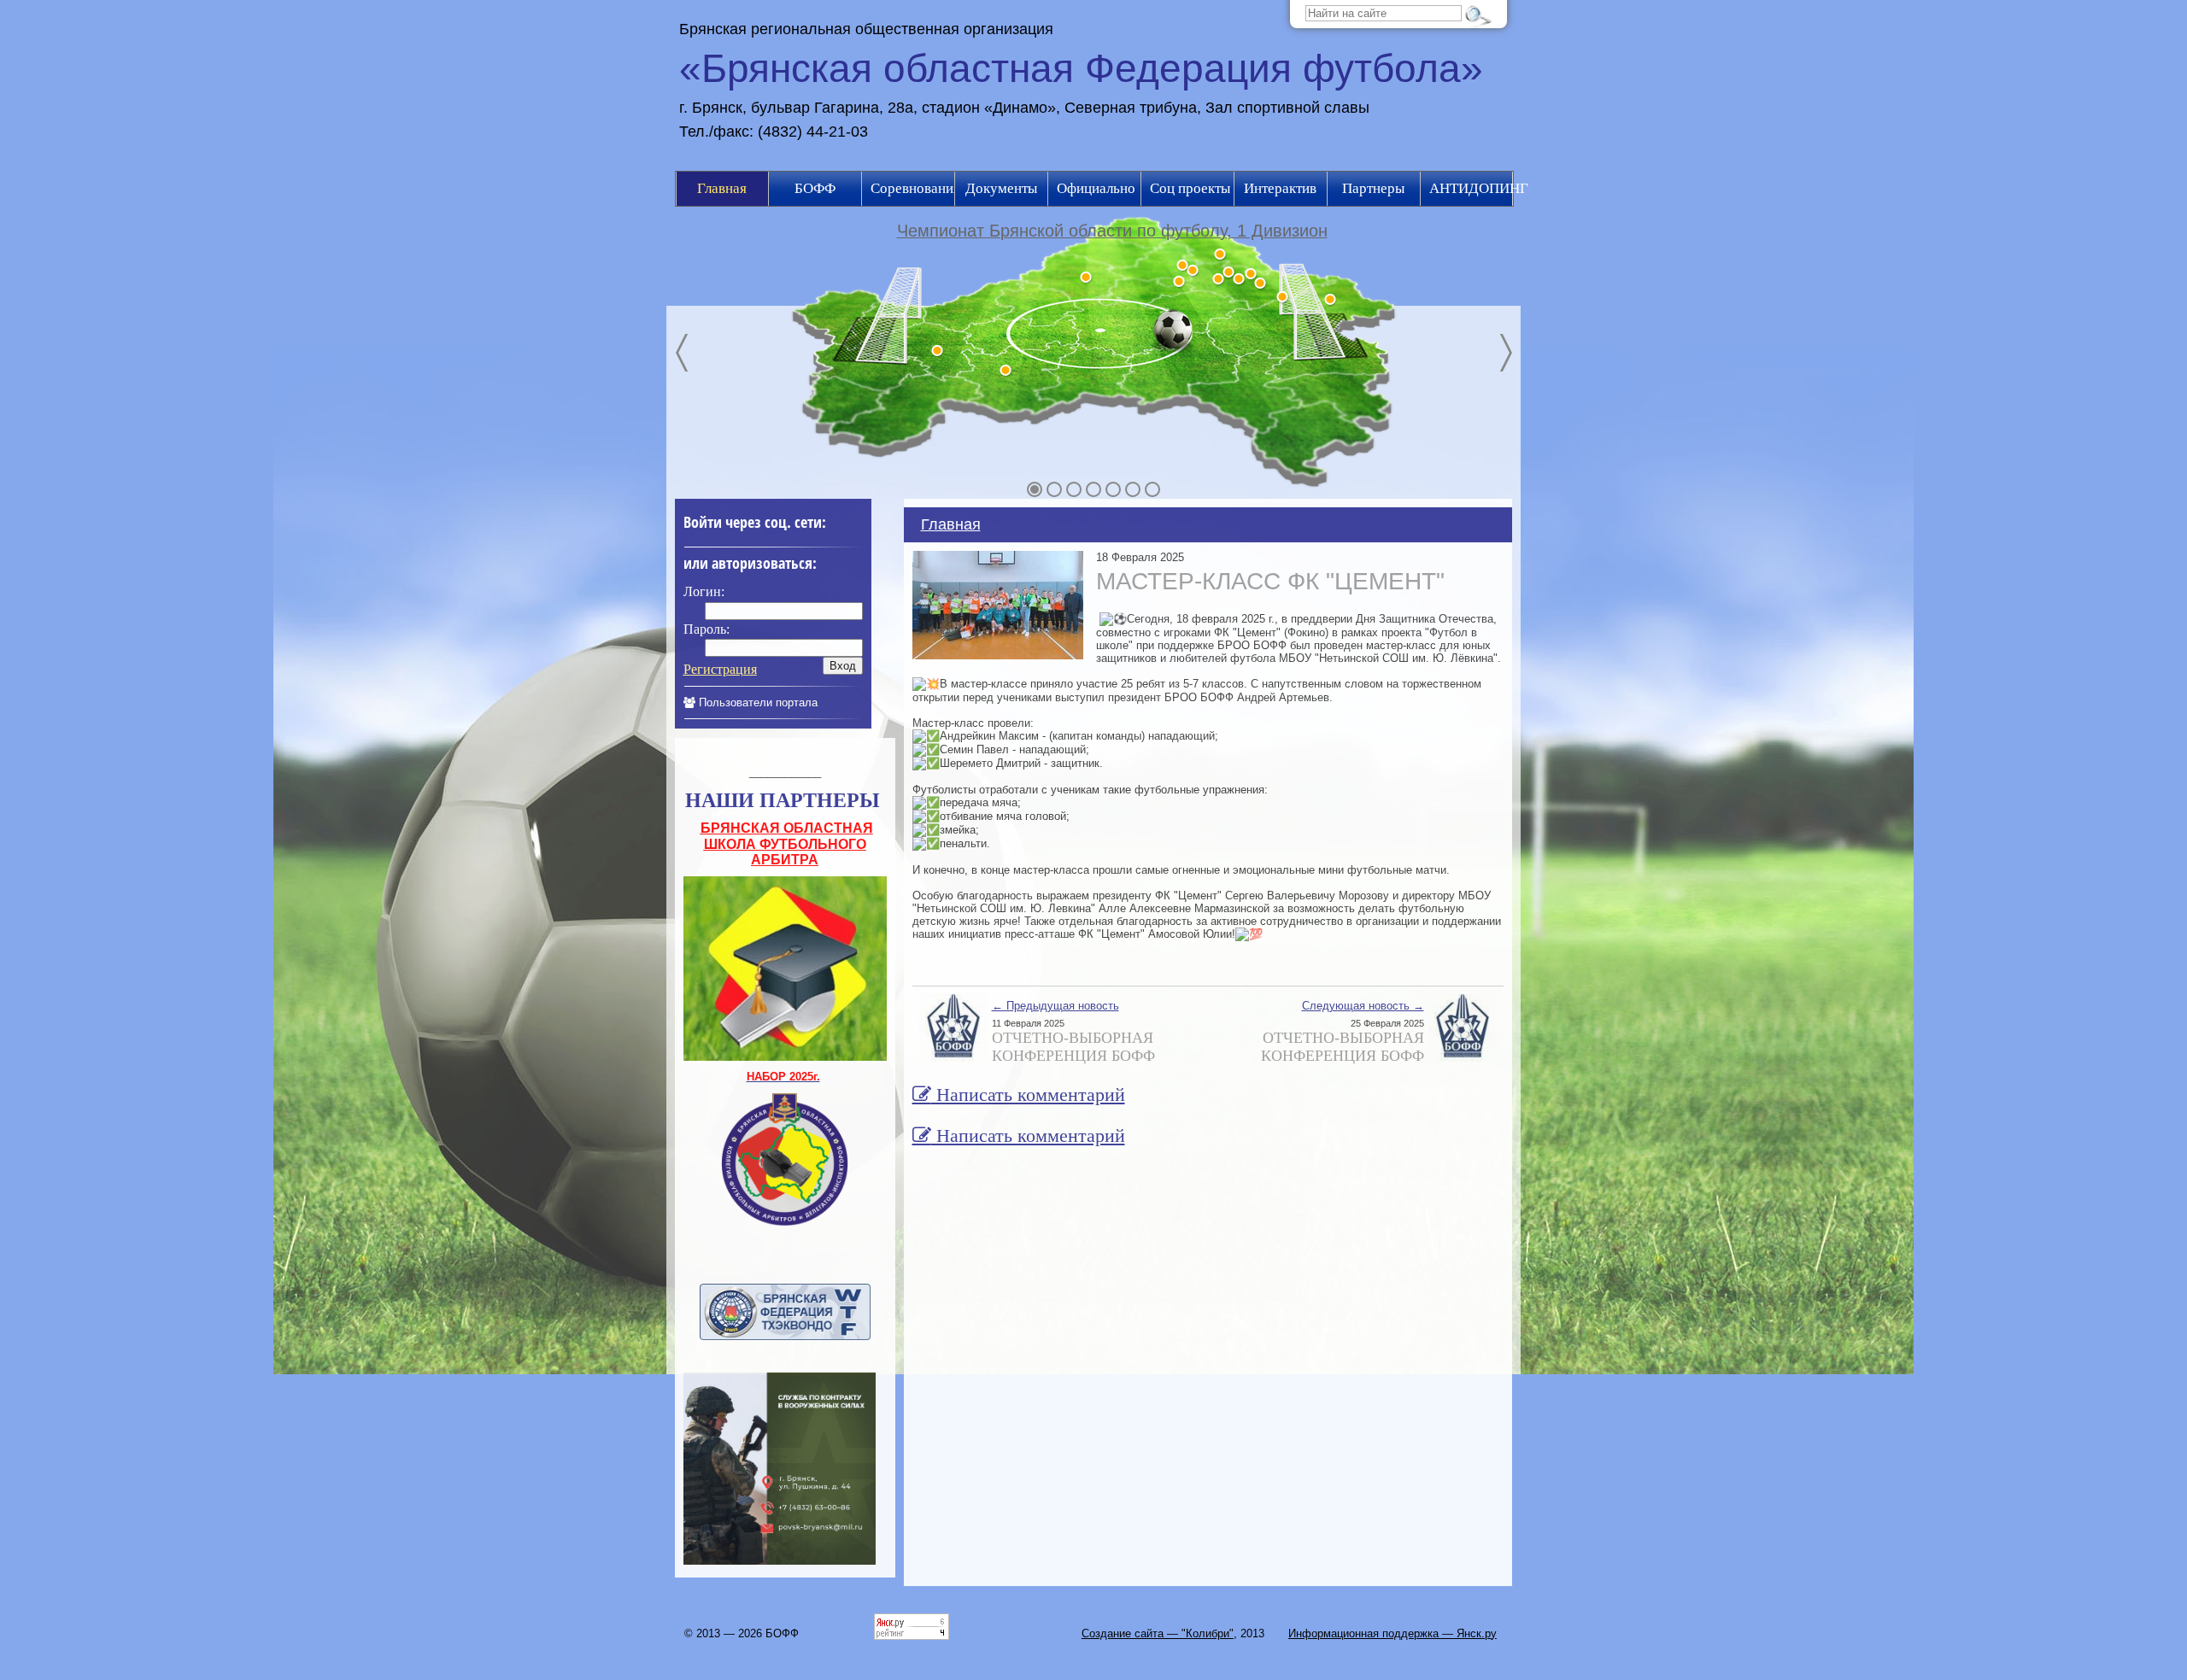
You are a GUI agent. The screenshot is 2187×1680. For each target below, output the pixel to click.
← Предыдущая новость (1055, 1006)
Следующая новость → (1363, 1006)
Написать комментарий (1028, 1095)
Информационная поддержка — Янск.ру (1393, 1633)
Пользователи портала (756, 702)
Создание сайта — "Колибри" (1158, 1633)
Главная (951, 524)
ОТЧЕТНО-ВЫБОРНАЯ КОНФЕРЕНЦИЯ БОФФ (1073, 1047)
